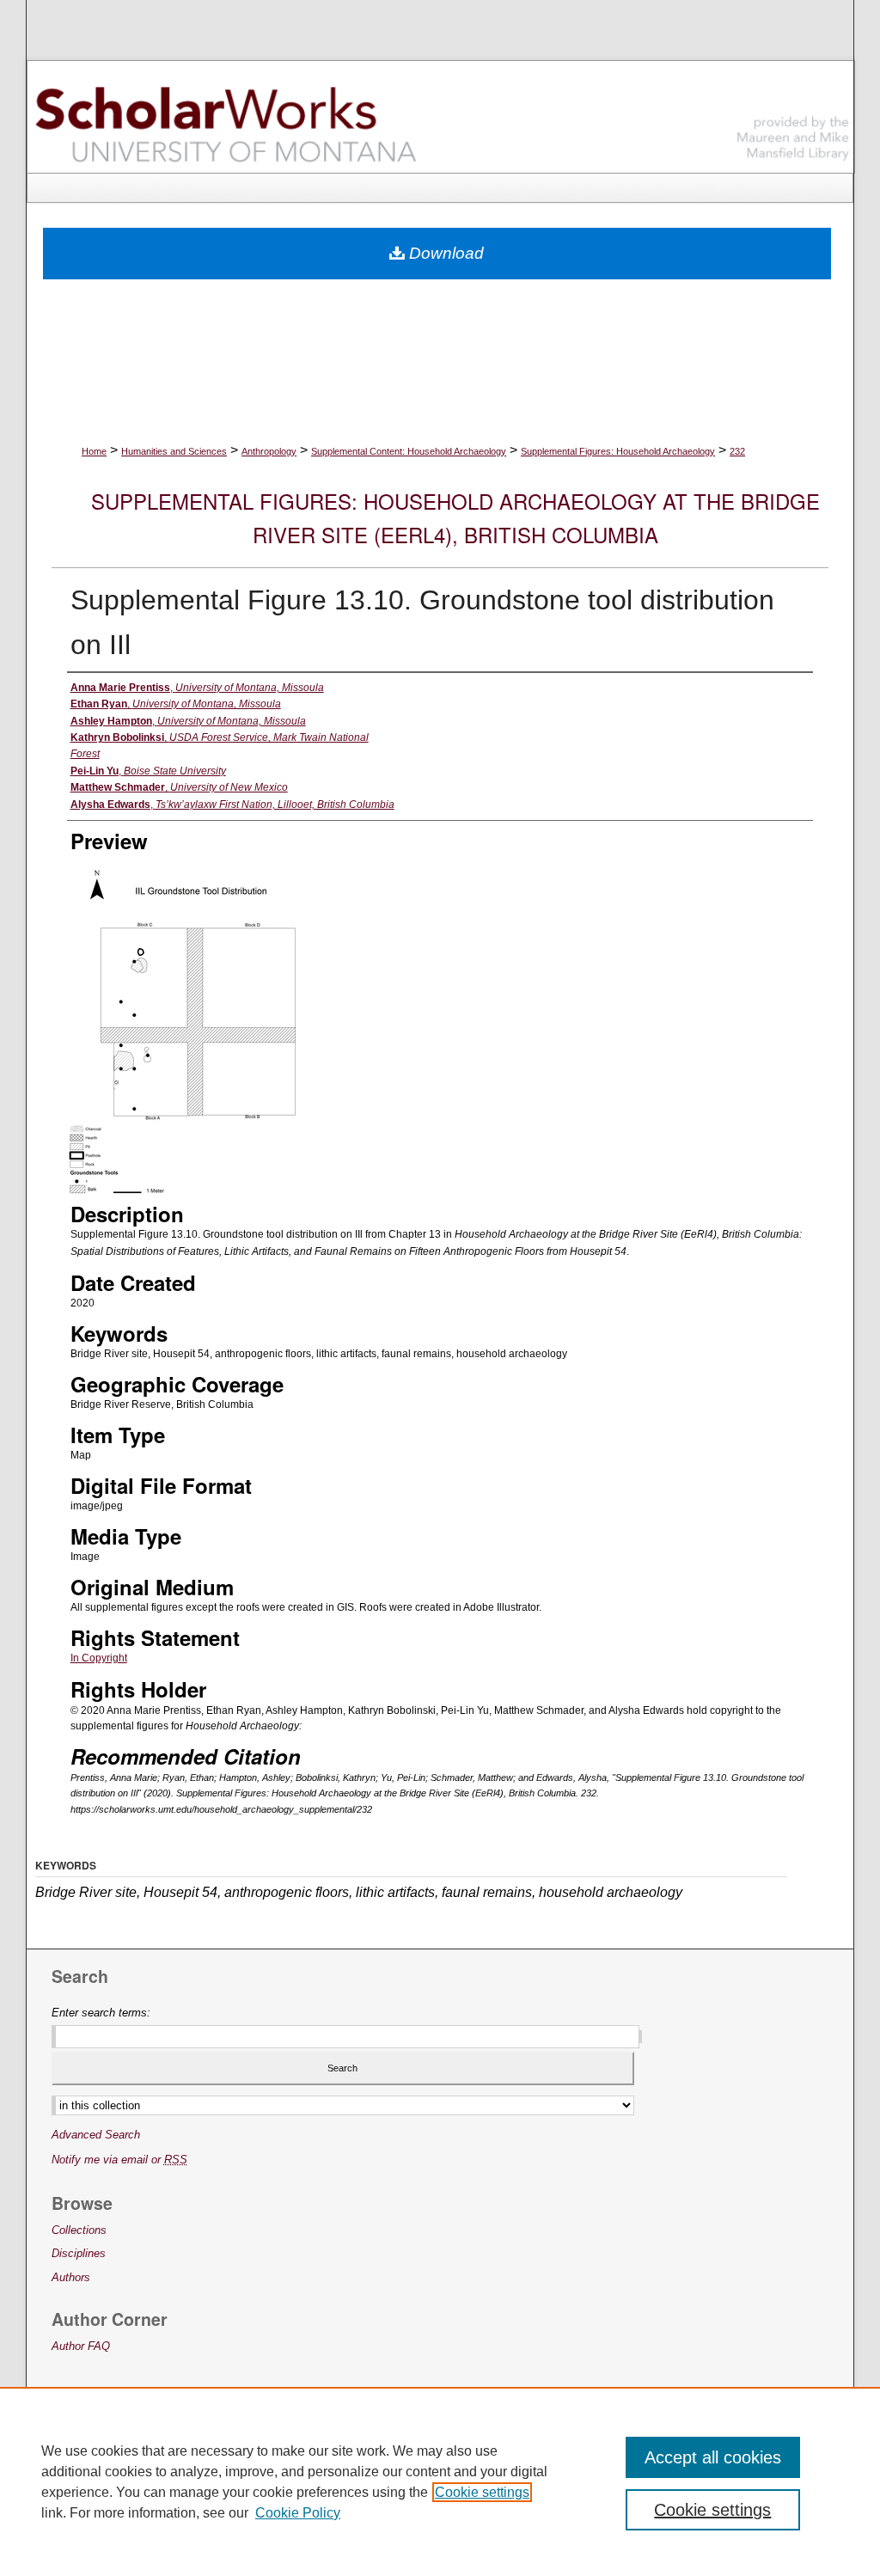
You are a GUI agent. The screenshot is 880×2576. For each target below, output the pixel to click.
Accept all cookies (713, 2457)
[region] (440, 2481)
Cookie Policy (298, 2513)
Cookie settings (482, 2492)
